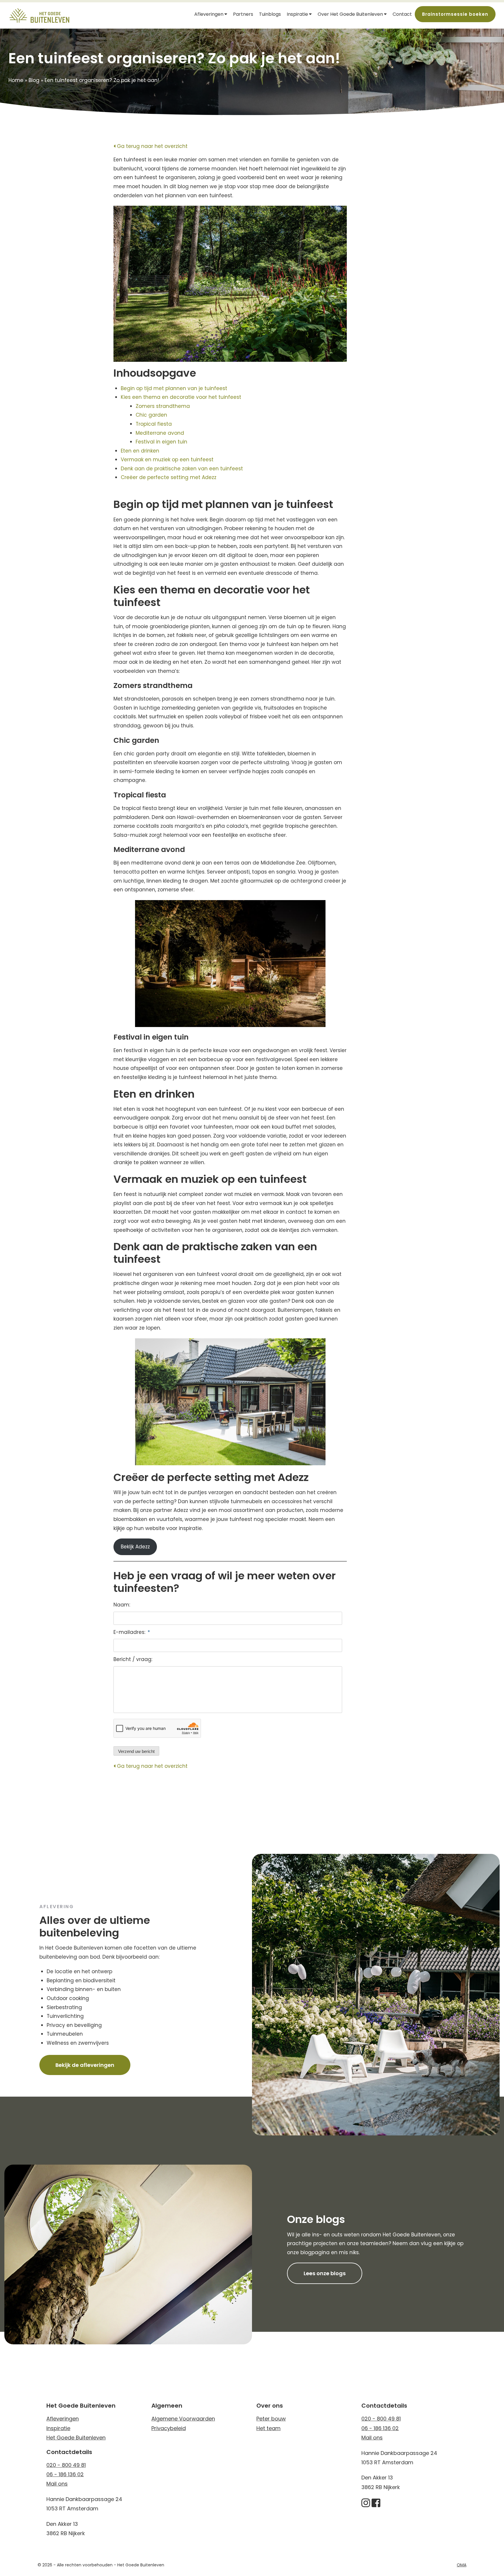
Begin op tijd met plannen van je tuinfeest (175, 388)
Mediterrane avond (161, 433)
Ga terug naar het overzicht (152, 146)
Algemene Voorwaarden (183, 2419)
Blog (34, 80)
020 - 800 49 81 (66, 2465)
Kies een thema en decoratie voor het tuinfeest (182, 397)
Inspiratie (297, 14)
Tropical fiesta (155, 424)
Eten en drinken (141, 451)
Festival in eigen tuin (162, 442)
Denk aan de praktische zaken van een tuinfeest (183, 469)
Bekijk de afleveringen (85, 2065)
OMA (462, 2565)
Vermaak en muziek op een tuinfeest (168, 460)
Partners (243, 14)
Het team (268, 2428)
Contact (402, 14)
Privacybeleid (169, 2428)
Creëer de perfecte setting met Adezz (169, 477)
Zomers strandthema (164, 406)
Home (16, 80)
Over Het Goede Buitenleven (350, 14)
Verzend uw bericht (136, 1751)
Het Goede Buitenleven (76, 2438)
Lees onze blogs (325, 2273)
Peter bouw (271, 2419)
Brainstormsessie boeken (455, 14)
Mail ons (57, 2484)
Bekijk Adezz (135, 1547)
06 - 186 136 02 (65, 2474)
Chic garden (152, 415)
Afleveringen (209, 14)
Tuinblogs (270, 14)
